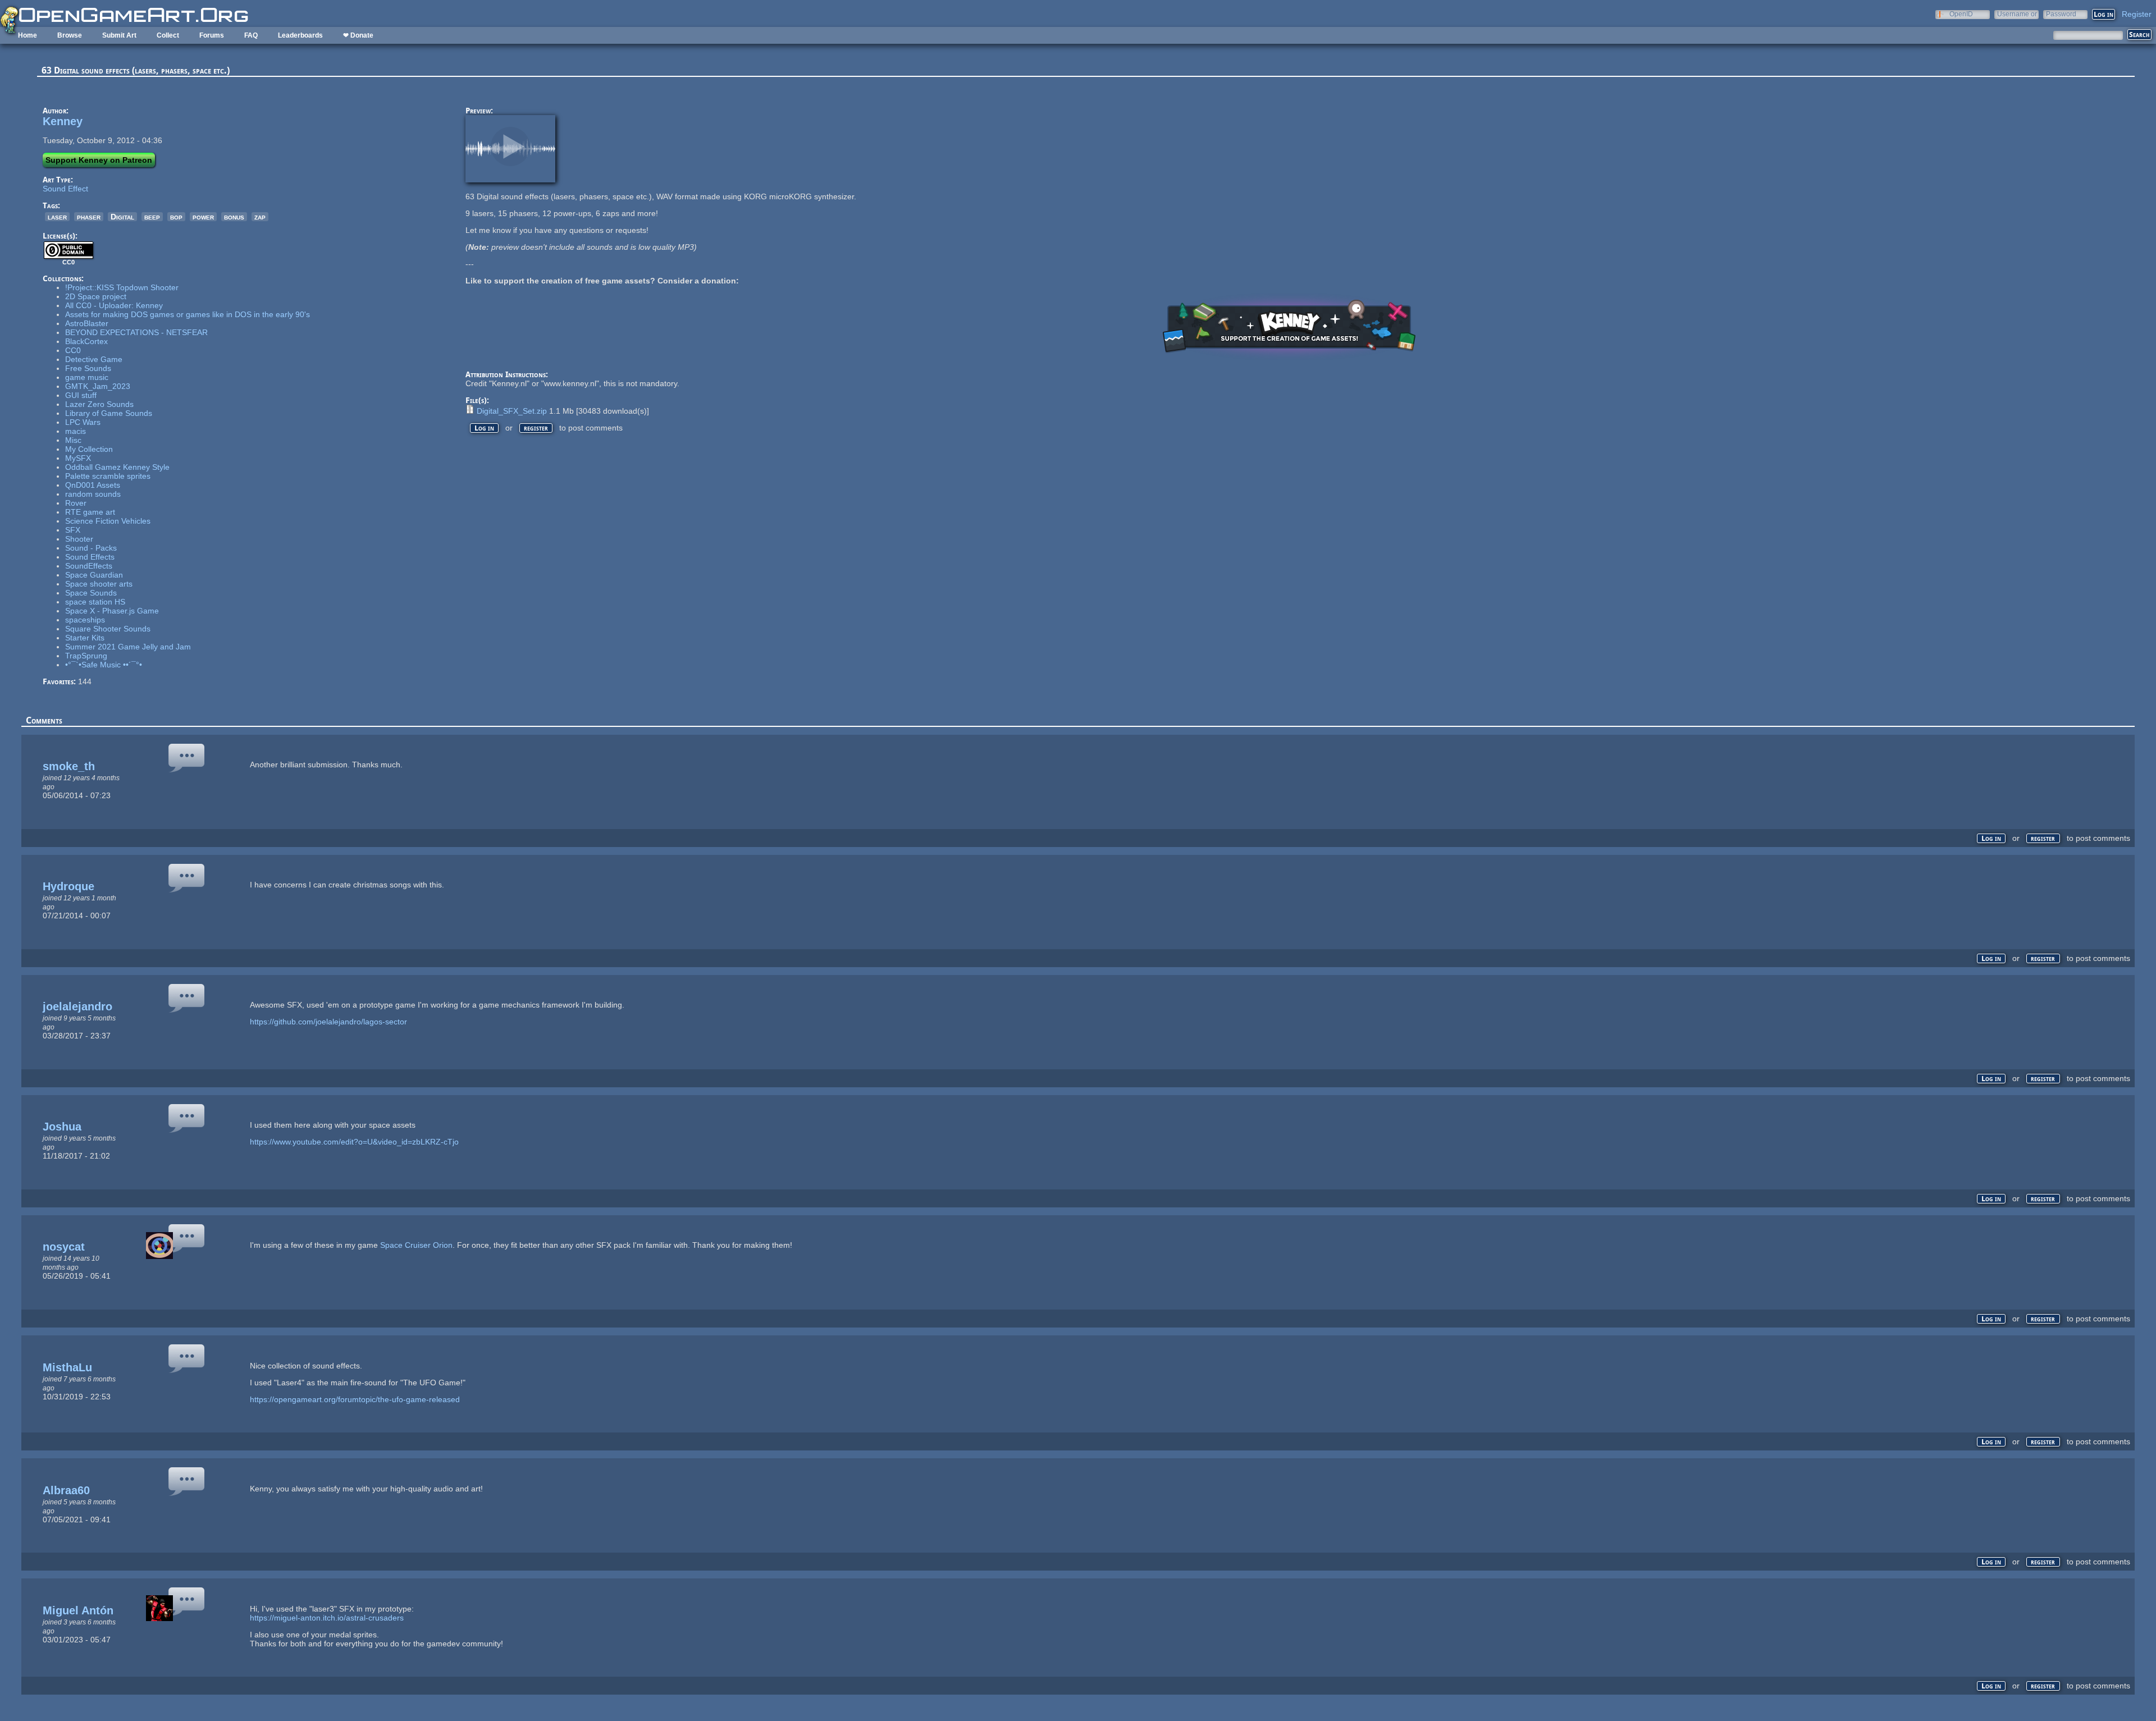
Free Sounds (88, 368)
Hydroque (68, 886)
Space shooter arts (99, 584)
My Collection (89, 449)
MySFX (78, 458)
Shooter (79, 539)
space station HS (95, 602)
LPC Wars (83, 422)
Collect (168, 35)
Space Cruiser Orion (416, 1245)
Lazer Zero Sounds (99, 404)
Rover (76, 503)
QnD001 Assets (93, 485)
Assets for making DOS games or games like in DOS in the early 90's (188, 314)
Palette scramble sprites (108, 476)
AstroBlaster (87, 323)
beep (152, 217)
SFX (73, 530)
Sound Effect (65, 189)
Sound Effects (90, 557)
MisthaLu (67, 1367)
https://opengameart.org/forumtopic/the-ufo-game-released (355, 1399)
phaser (89, 217)
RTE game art (90, 512)
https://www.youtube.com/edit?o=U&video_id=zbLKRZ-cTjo (354, 1142)
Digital (122, 217)
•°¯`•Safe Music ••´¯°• (104, 665)
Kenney (63, 121)
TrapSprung (86, 656)
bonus (234, 217)
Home (28, 35)
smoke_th (69, 766)
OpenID (1961, 14)
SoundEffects (89, 566)
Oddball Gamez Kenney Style (117, 467)
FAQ (251, 35)
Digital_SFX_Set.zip (512, 411)
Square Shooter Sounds (108, 629)
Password (2061, 14)
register (536, 428)
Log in (484, 428)
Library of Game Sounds (109, 413)
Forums (212, 35)
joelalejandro (77, 1006)
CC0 (73, 350)
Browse (70, 35)
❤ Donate (358, 35)
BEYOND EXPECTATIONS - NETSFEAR (136, 332)
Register (2137, 14)
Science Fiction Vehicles (108, 521)
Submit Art (119, 35)
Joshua (62, 1127)
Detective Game (94, 359)
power (203, 217)
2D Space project (96, 296)
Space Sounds (91, 593)
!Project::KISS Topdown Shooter (122, 287)
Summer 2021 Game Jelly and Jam (128, 647)
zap (260, 217)
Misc (73, 440)
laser (57, 217)
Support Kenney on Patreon (99, 160)
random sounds (93, 494)
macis (76, 431)
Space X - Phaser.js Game (112, 611)
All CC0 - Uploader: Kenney (114, 305)
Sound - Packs (91, 548)
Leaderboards (300, 35)
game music (87, 377)
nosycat (64, 1247)
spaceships (85, 620)
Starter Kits (85, 638)
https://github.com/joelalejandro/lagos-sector (328, 1022)
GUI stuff (81, 395)
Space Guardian (94, 575)
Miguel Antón (78, 1610)
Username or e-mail (2017, 14)
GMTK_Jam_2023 (98, 386)
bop (176, 217)
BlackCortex (86, 341)
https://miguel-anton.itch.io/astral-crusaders (327, 1618)
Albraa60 (66, 1490)
